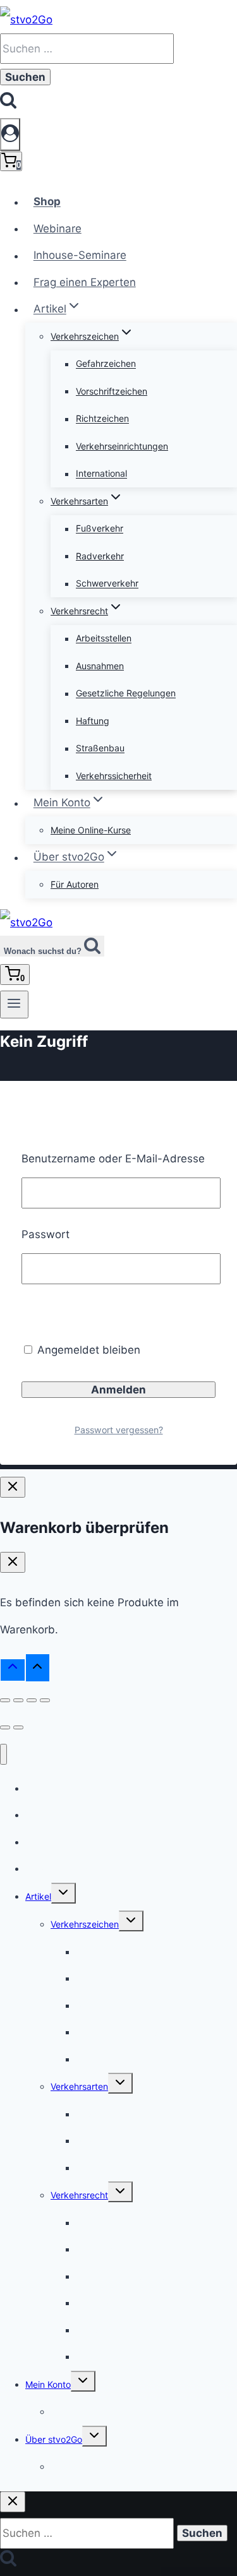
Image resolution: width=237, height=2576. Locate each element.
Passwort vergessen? (119, 1430)
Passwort (46, 1234)
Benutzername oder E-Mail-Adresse (113, 1159)
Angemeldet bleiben (87, 1350)
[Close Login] (13, 1487)
